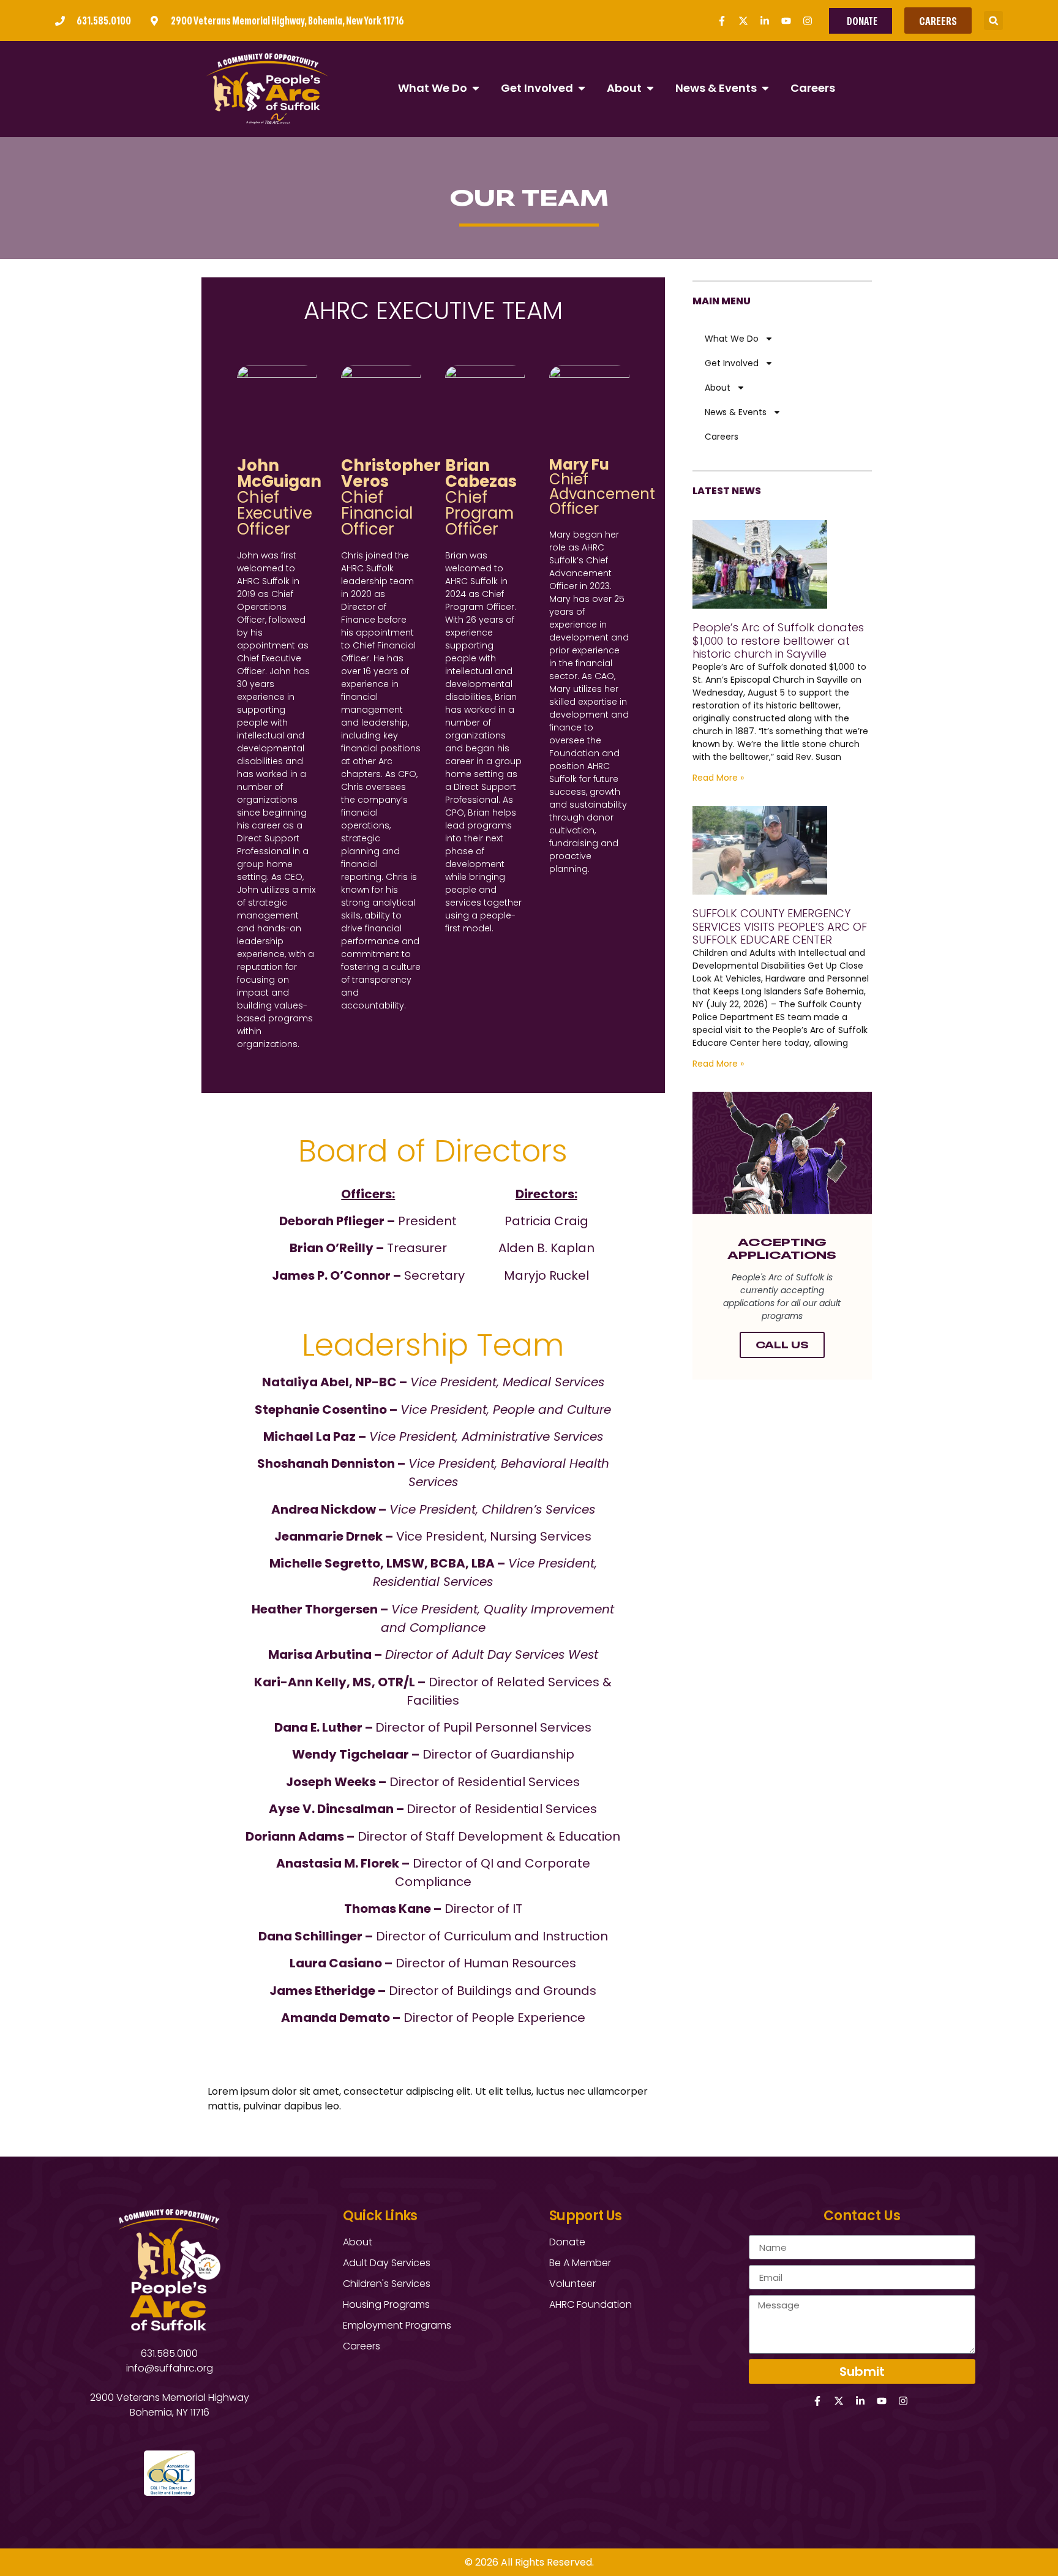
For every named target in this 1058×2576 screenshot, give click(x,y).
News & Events (736, 412)
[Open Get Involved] (582, 88)
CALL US (782, 1345)
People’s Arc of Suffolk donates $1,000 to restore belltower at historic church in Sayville (778, 640)
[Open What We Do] (476, 88)
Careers (722, 437)
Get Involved (732, 363)
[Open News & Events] (765, 88)
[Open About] (650, 88)
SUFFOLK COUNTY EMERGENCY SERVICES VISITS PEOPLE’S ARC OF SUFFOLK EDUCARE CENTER (780, 926)
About (718, 388)
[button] (993, 21)
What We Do (732, 339)
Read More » (718, 778)
